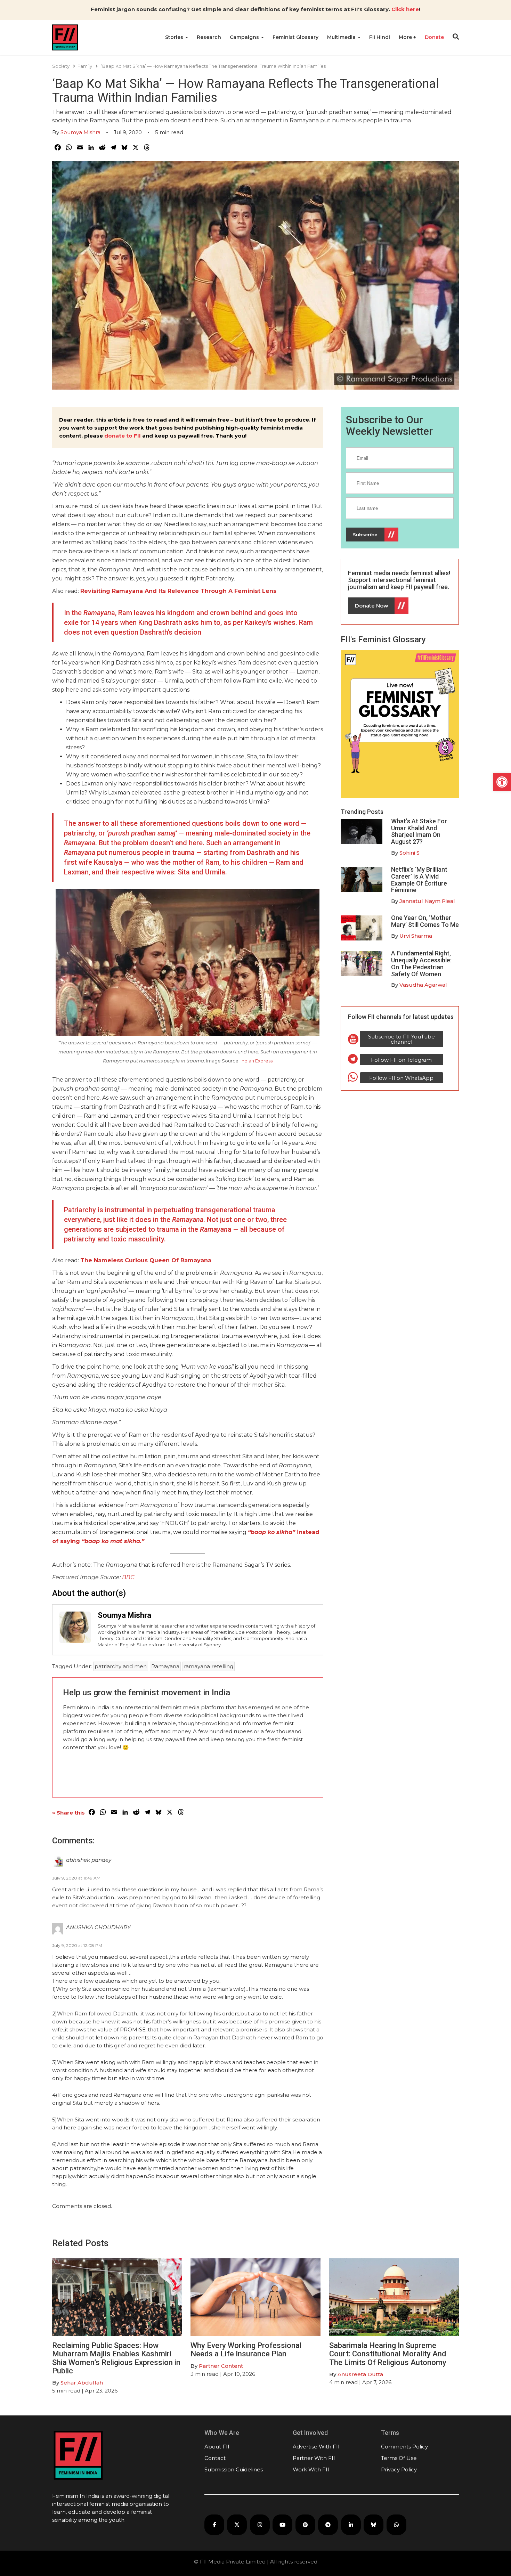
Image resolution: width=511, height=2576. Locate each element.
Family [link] (85, 66)
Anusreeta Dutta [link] (360, 2374)
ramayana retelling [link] (209, 1666)
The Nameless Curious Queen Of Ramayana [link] (146, 1260)
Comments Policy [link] (404, 2447)
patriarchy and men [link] (121, 1666)
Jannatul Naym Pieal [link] (427, 901)
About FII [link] (217, 2447)
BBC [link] (128, 1577)
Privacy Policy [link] (399, 2469)
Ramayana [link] (165, 1666)
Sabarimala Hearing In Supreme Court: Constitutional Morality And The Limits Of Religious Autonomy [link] (388, 2354)
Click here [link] (405, 9)
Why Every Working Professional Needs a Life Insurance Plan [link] (246, 2350)
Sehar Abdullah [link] (82, 2383)
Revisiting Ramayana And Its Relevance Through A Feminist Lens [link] (178, 591)
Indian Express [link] (257, 1061)
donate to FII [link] (123, 436)
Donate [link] (434, 37)
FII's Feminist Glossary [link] (383, 639)
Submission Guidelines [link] (234, 2469)
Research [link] (209, 37)
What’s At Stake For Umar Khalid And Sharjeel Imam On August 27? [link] (419, 831)
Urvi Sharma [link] (416, 936)
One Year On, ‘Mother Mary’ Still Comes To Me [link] (425, 921)
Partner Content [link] (221, 2366)
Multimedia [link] (342, 37)
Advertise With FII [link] (316, 2447)
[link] (502, 782)
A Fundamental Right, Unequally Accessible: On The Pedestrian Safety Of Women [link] (421, 963)
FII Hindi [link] (380, 37)
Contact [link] (215, 2458)
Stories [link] (175, 37)
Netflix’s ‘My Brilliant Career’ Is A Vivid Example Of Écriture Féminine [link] (419, 880)
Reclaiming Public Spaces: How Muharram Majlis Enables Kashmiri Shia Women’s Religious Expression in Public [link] (116, 2358)
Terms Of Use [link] (399, 2458)
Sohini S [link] (409, 853)
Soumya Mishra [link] (80, 132)
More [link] (406, 37)
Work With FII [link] (311, 2469)
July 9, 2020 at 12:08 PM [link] (77, 1945)
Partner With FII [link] (314, 2458)
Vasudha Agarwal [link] (423, 985)
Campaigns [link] (245, 37)
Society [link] (61, 66)
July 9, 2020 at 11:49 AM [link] (76, 1878)
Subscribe (365, 535)
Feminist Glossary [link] (295, 37)
